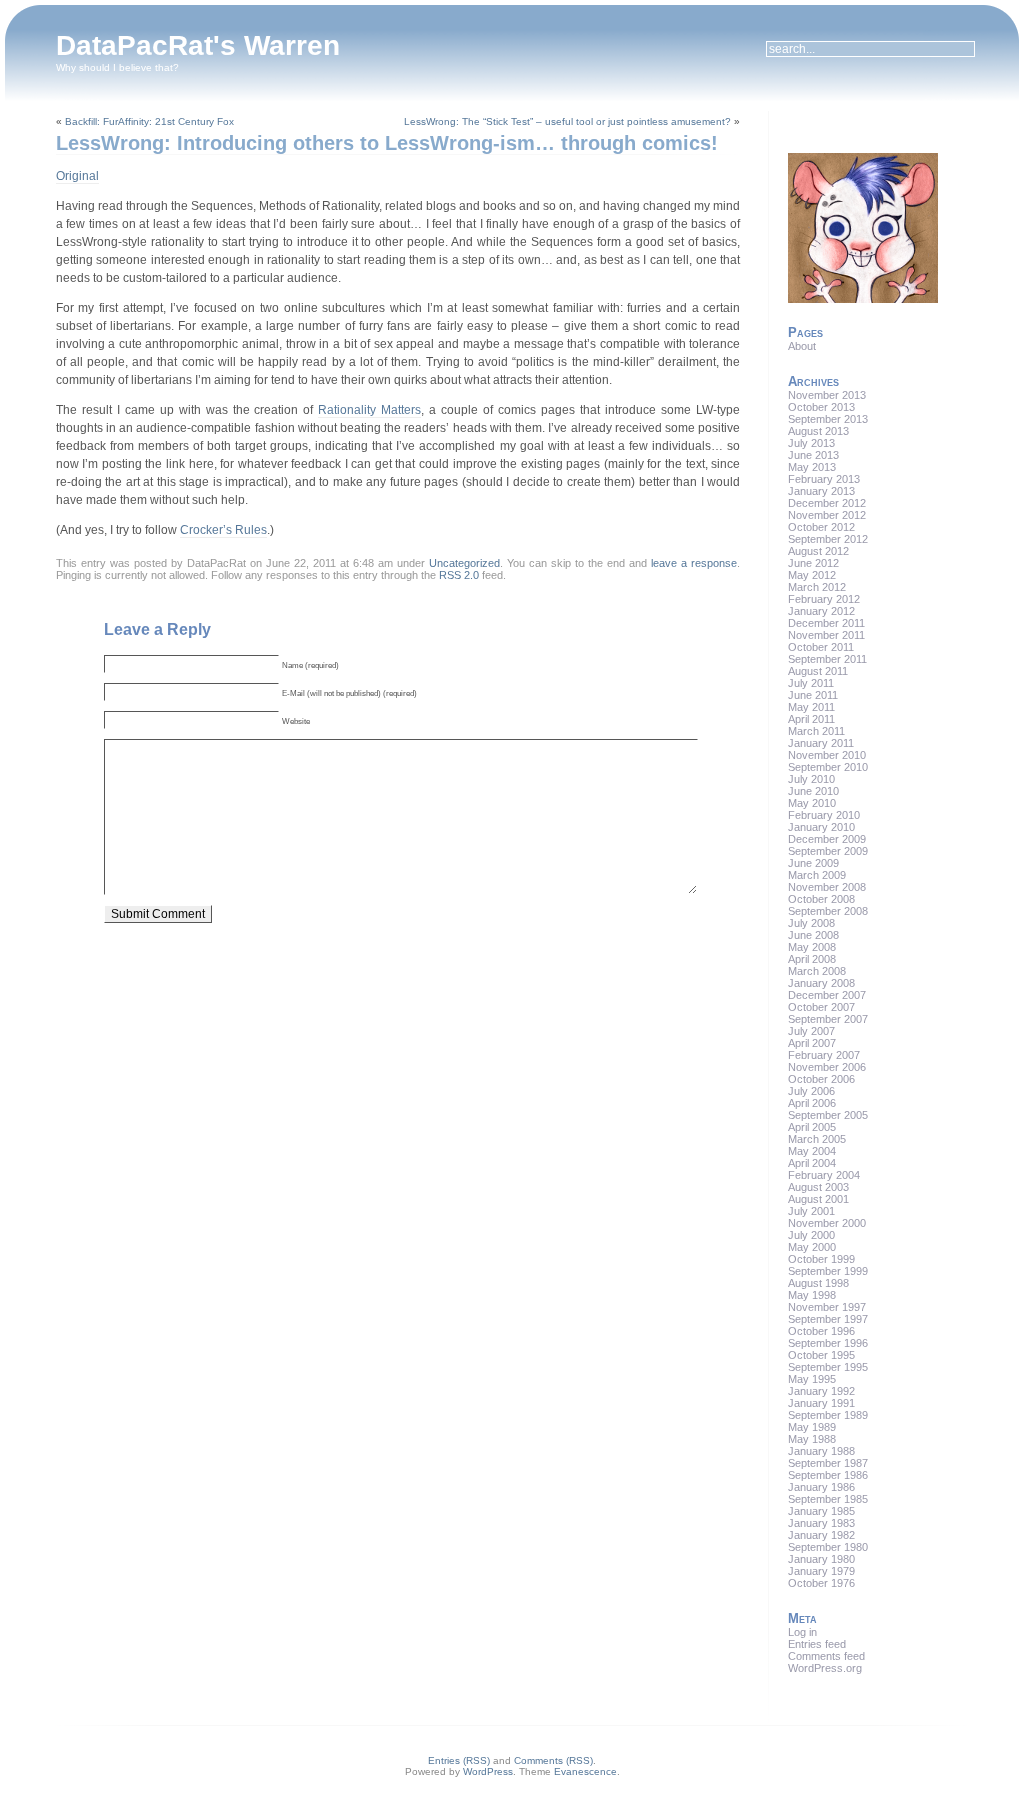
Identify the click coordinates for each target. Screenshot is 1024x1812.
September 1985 (828, 1499)
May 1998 (812, 1295)
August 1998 (818, 1283)
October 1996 (821, 1331)
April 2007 (812, 1043)
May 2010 (812, 803)
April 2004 (812, 1163)
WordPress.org (825, 1668)
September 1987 (828, 1463)
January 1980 (821, 1559)
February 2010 (824, 815)
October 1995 (821, 1355)
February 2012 (824, 599)
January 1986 (821, 1487)
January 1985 (821, 1511)
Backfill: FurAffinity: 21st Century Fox (149, 121)
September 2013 (828, 419)
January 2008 (821, 983)
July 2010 (811, 779)
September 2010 (828, 767)
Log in (802, 1632)
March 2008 (817, 971)
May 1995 (812, 1379)
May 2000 (812, 1247)
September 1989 (828, 1415)
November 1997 (827, 1307)
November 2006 (827, 1067)
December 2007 (827, 995)
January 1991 (821, 1403)
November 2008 (827, 887)
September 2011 (827, 659)
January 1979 (821, 1571)
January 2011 (821, 743)
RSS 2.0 (459, 575)
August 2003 (818, 1187)
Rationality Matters (369, 410)
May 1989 (812, 1427)
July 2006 (811, 1091)
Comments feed (826, 1656)
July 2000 (811, 1235)
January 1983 (821, 1523)
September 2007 (828, 1019)
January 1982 (821, 1535)
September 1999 (828, 1271)
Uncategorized (464, 563)
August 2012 (818, 551)
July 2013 (811, 443)
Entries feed (817, 1644)
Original (77, 176)
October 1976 (821, 1583)
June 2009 (813, 863)
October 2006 (821, 1079)
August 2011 (818, 671)
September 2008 (828, 911)
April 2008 (812, 959)
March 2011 (816, 731)
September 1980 (828, 1547)
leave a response (694, 563)
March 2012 (817, 587)
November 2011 (826, 635)
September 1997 (828, 1319)
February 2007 (824, 1055)
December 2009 (827, 839)
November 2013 (827, 395)
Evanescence (585, 1771)
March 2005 (817, 1139)
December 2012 (827, 503)
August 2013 (818, 431)
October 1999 (821, 1259)
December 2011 (826, 623)
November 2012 (827, 515)
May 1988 (812, 1439)
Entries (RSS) (459, 1760)
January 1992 (821, 1391)
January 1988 (821, 1451)
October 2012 (821, 527)
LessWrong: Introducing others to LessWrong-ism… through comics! (387, 143)
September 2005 (828, 1115)
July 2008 (811, 923)
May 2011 (811, 707)
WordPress (488, 1771)
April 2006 (812, 1103)
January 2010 (821, 827)
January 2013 (821, 491)
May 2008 (812, 947)
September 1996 (828, 1343)
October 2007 (821, 1007)
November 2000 (827, 1223)
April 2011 (811, 719)
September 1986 (828, 1475)
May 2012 (812, 575)
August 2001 (818, 1199)
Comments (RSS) (553, 1760)
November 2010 (827, 755)
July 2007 (811, 1031)
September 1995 (828, 1367)
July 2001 (811, 1211)
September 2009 (828, 851)
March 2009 (817, 875)
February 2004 (824, 1175)
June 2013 (813, 455)
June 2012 (813, 563)
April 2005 (812, 1127)
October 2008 (821, 899)
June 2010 (813, 791)
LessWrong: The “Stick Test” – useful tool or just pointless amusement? (567, 121)
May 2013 (812, 467)
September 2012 (828, 539)
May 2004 (812, 1151)
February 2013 (824, 479)
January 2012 (821, 611)
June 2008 (813, 935)
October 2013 (821, 407)
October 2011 (821, 647)
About (802, 346)
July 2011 (811, 683)
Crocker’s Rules (223, 530)
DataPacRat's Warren (198, 45)
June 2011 (813, 695)
